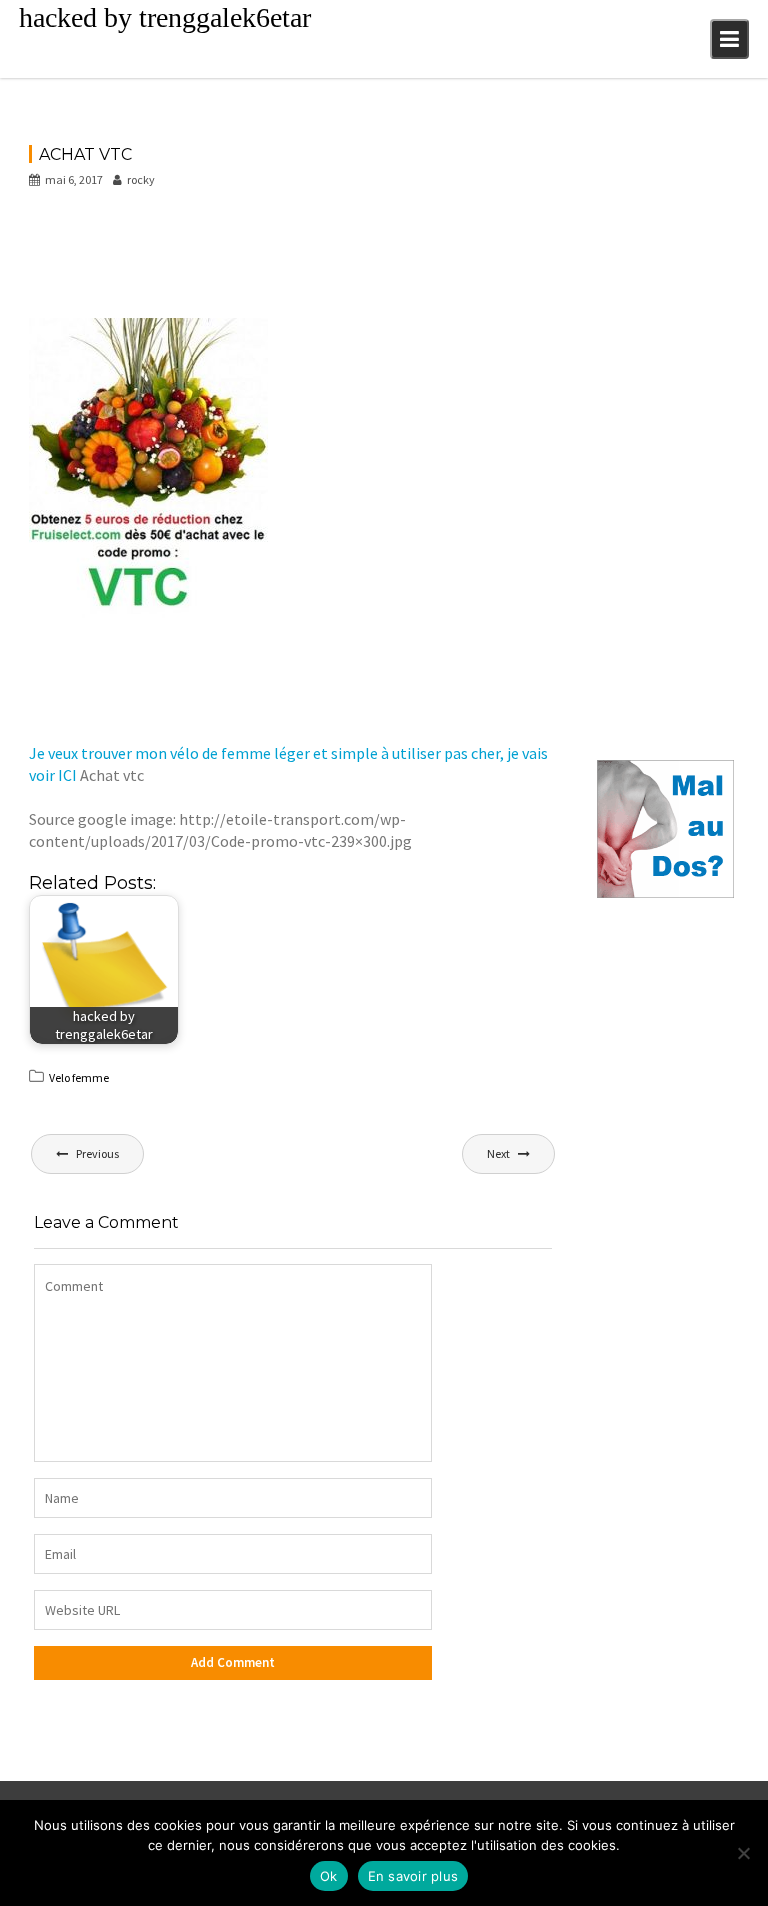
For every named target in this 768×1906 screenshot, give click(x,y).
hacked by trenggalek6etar (165, 17)
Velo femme (79, 1077)
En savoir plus (413, 1876)
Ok (329, 1876)
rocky (141, 179)
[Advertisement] (393, 260)
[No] (743, 1853)
